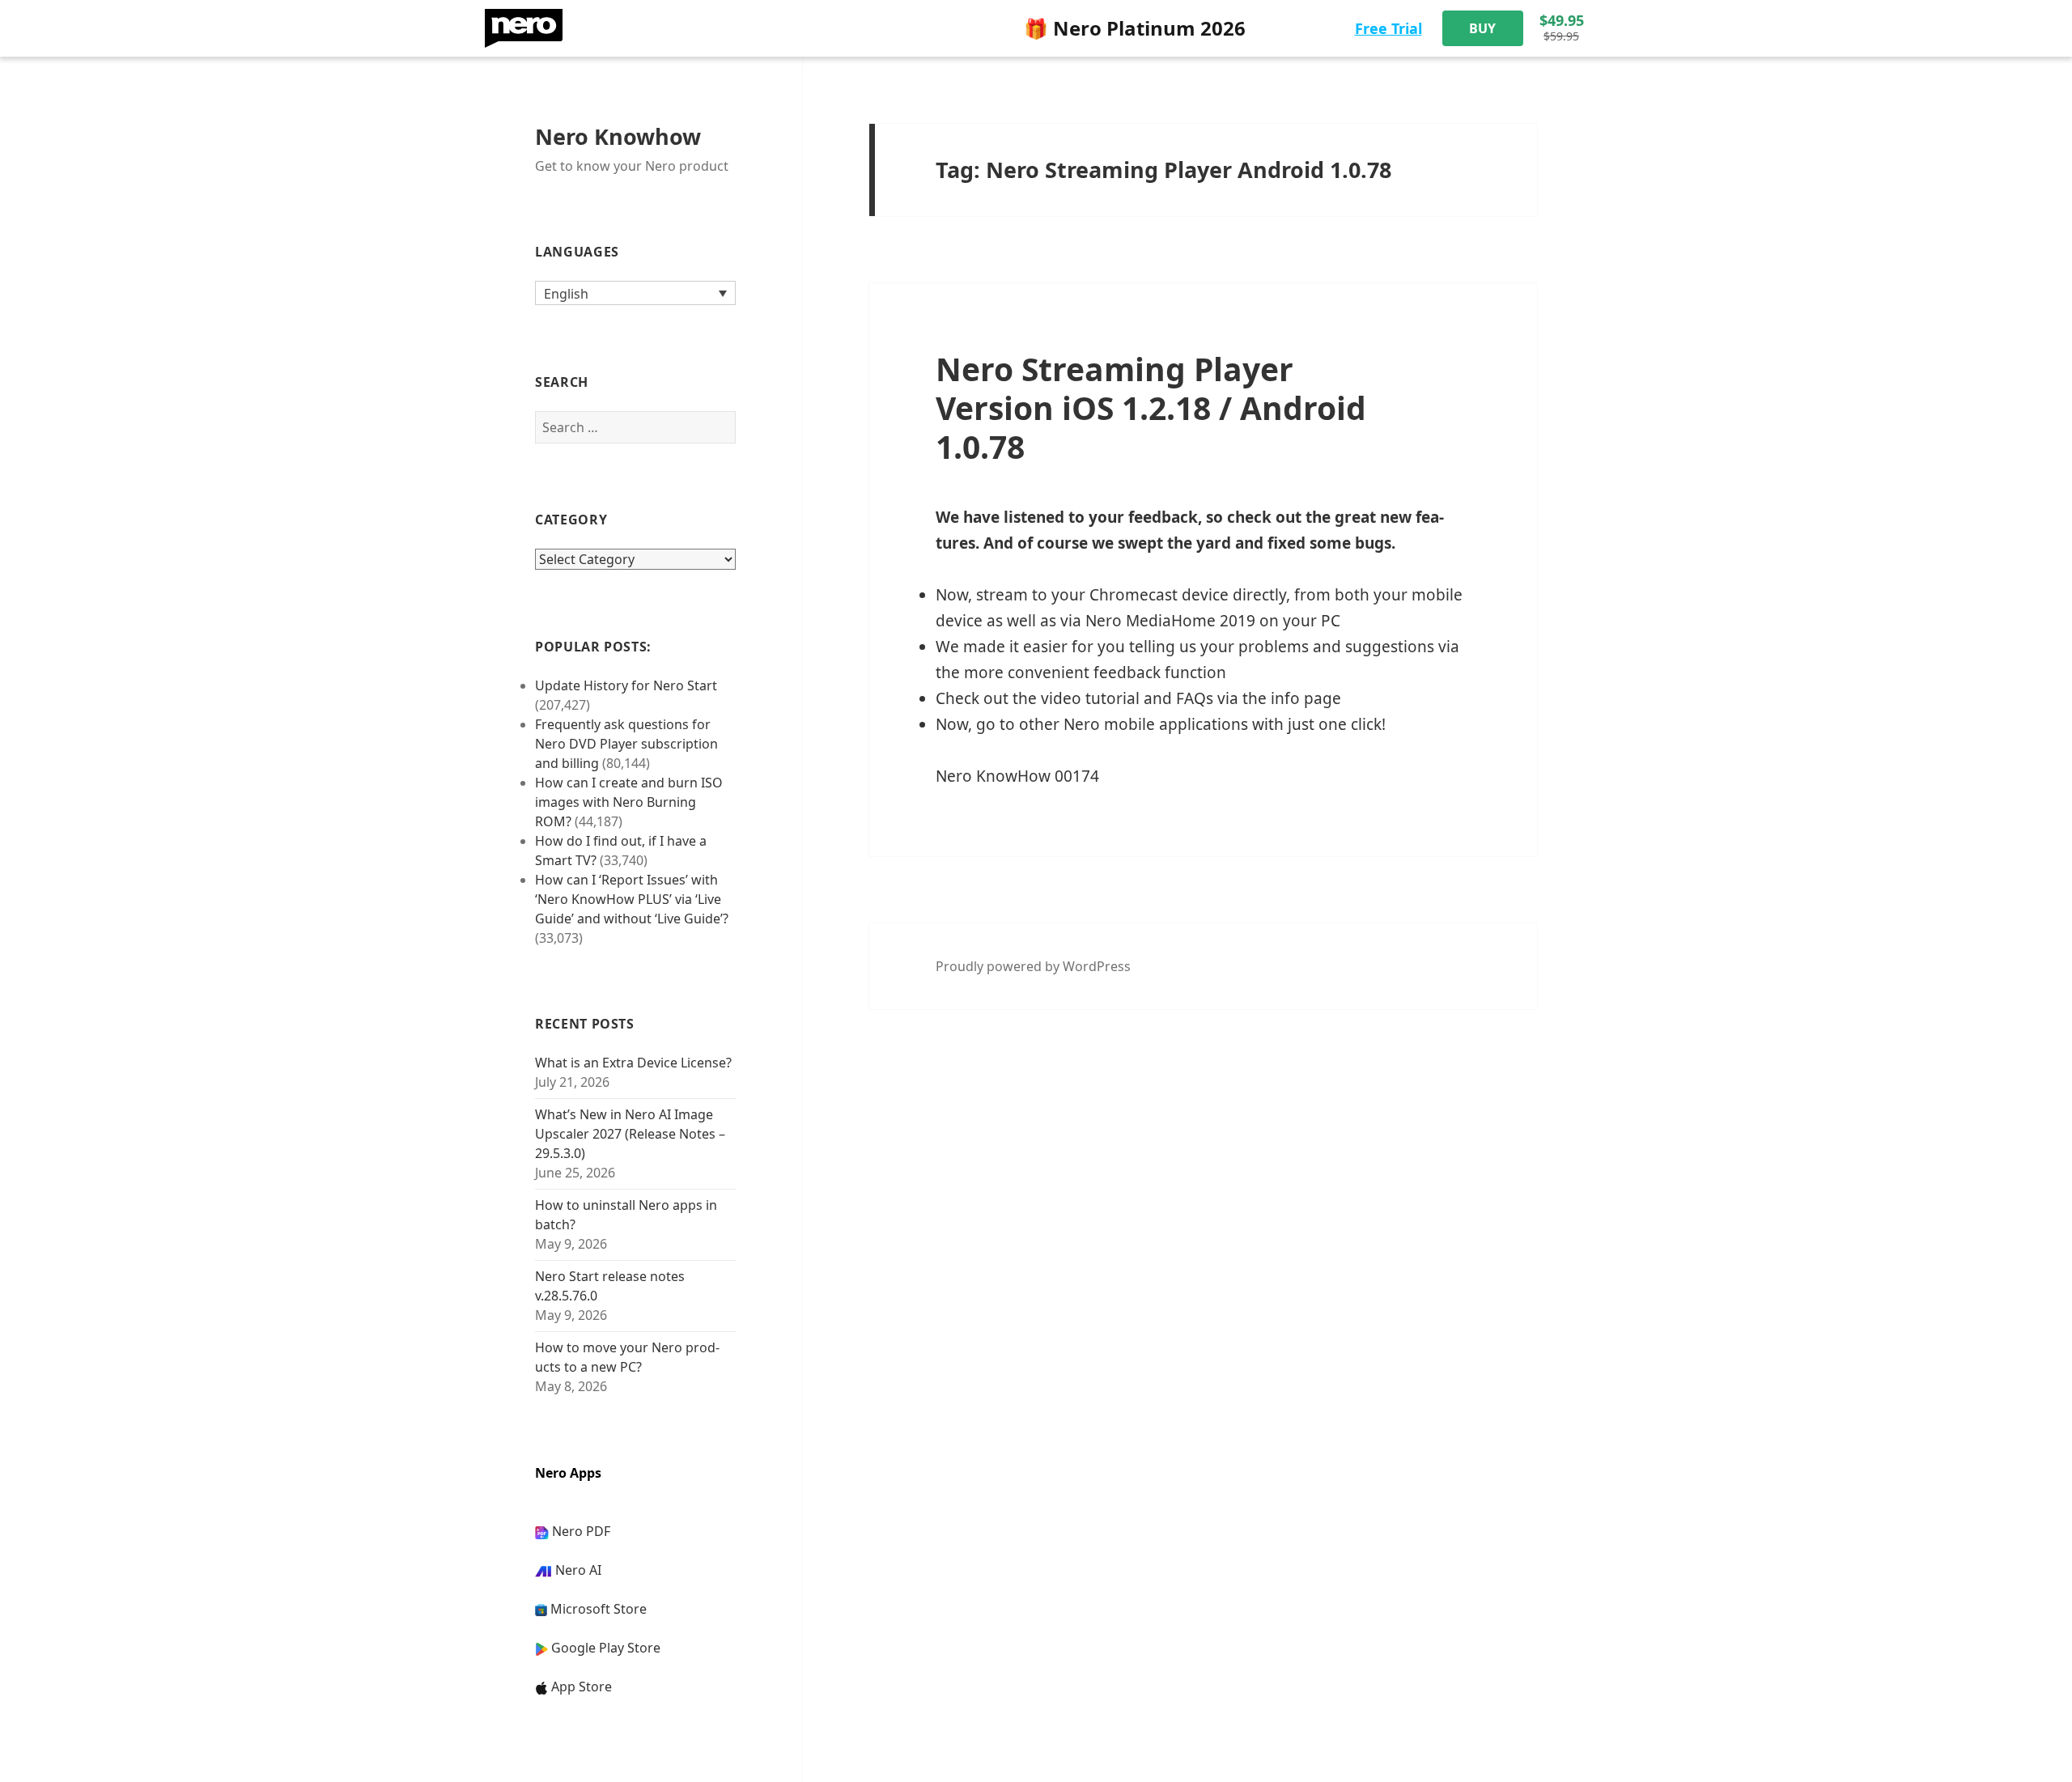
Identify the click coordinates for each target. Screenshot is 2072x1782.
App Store (582, 1687)
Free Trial (1388, 28)
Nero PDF (581, 1531)
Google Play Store (606, 1648)
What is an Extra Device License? (633, 1063)
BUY (1482, 28)
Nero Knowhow (618, 136)
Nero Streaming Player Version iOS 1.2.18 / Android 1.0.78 (1151, 407)
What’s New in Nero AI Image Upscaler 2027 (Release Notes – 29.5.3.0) (630, 1134)
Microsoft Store (599, 1609)
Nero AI (578, 1570)
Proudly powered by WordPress (1033, 966)
